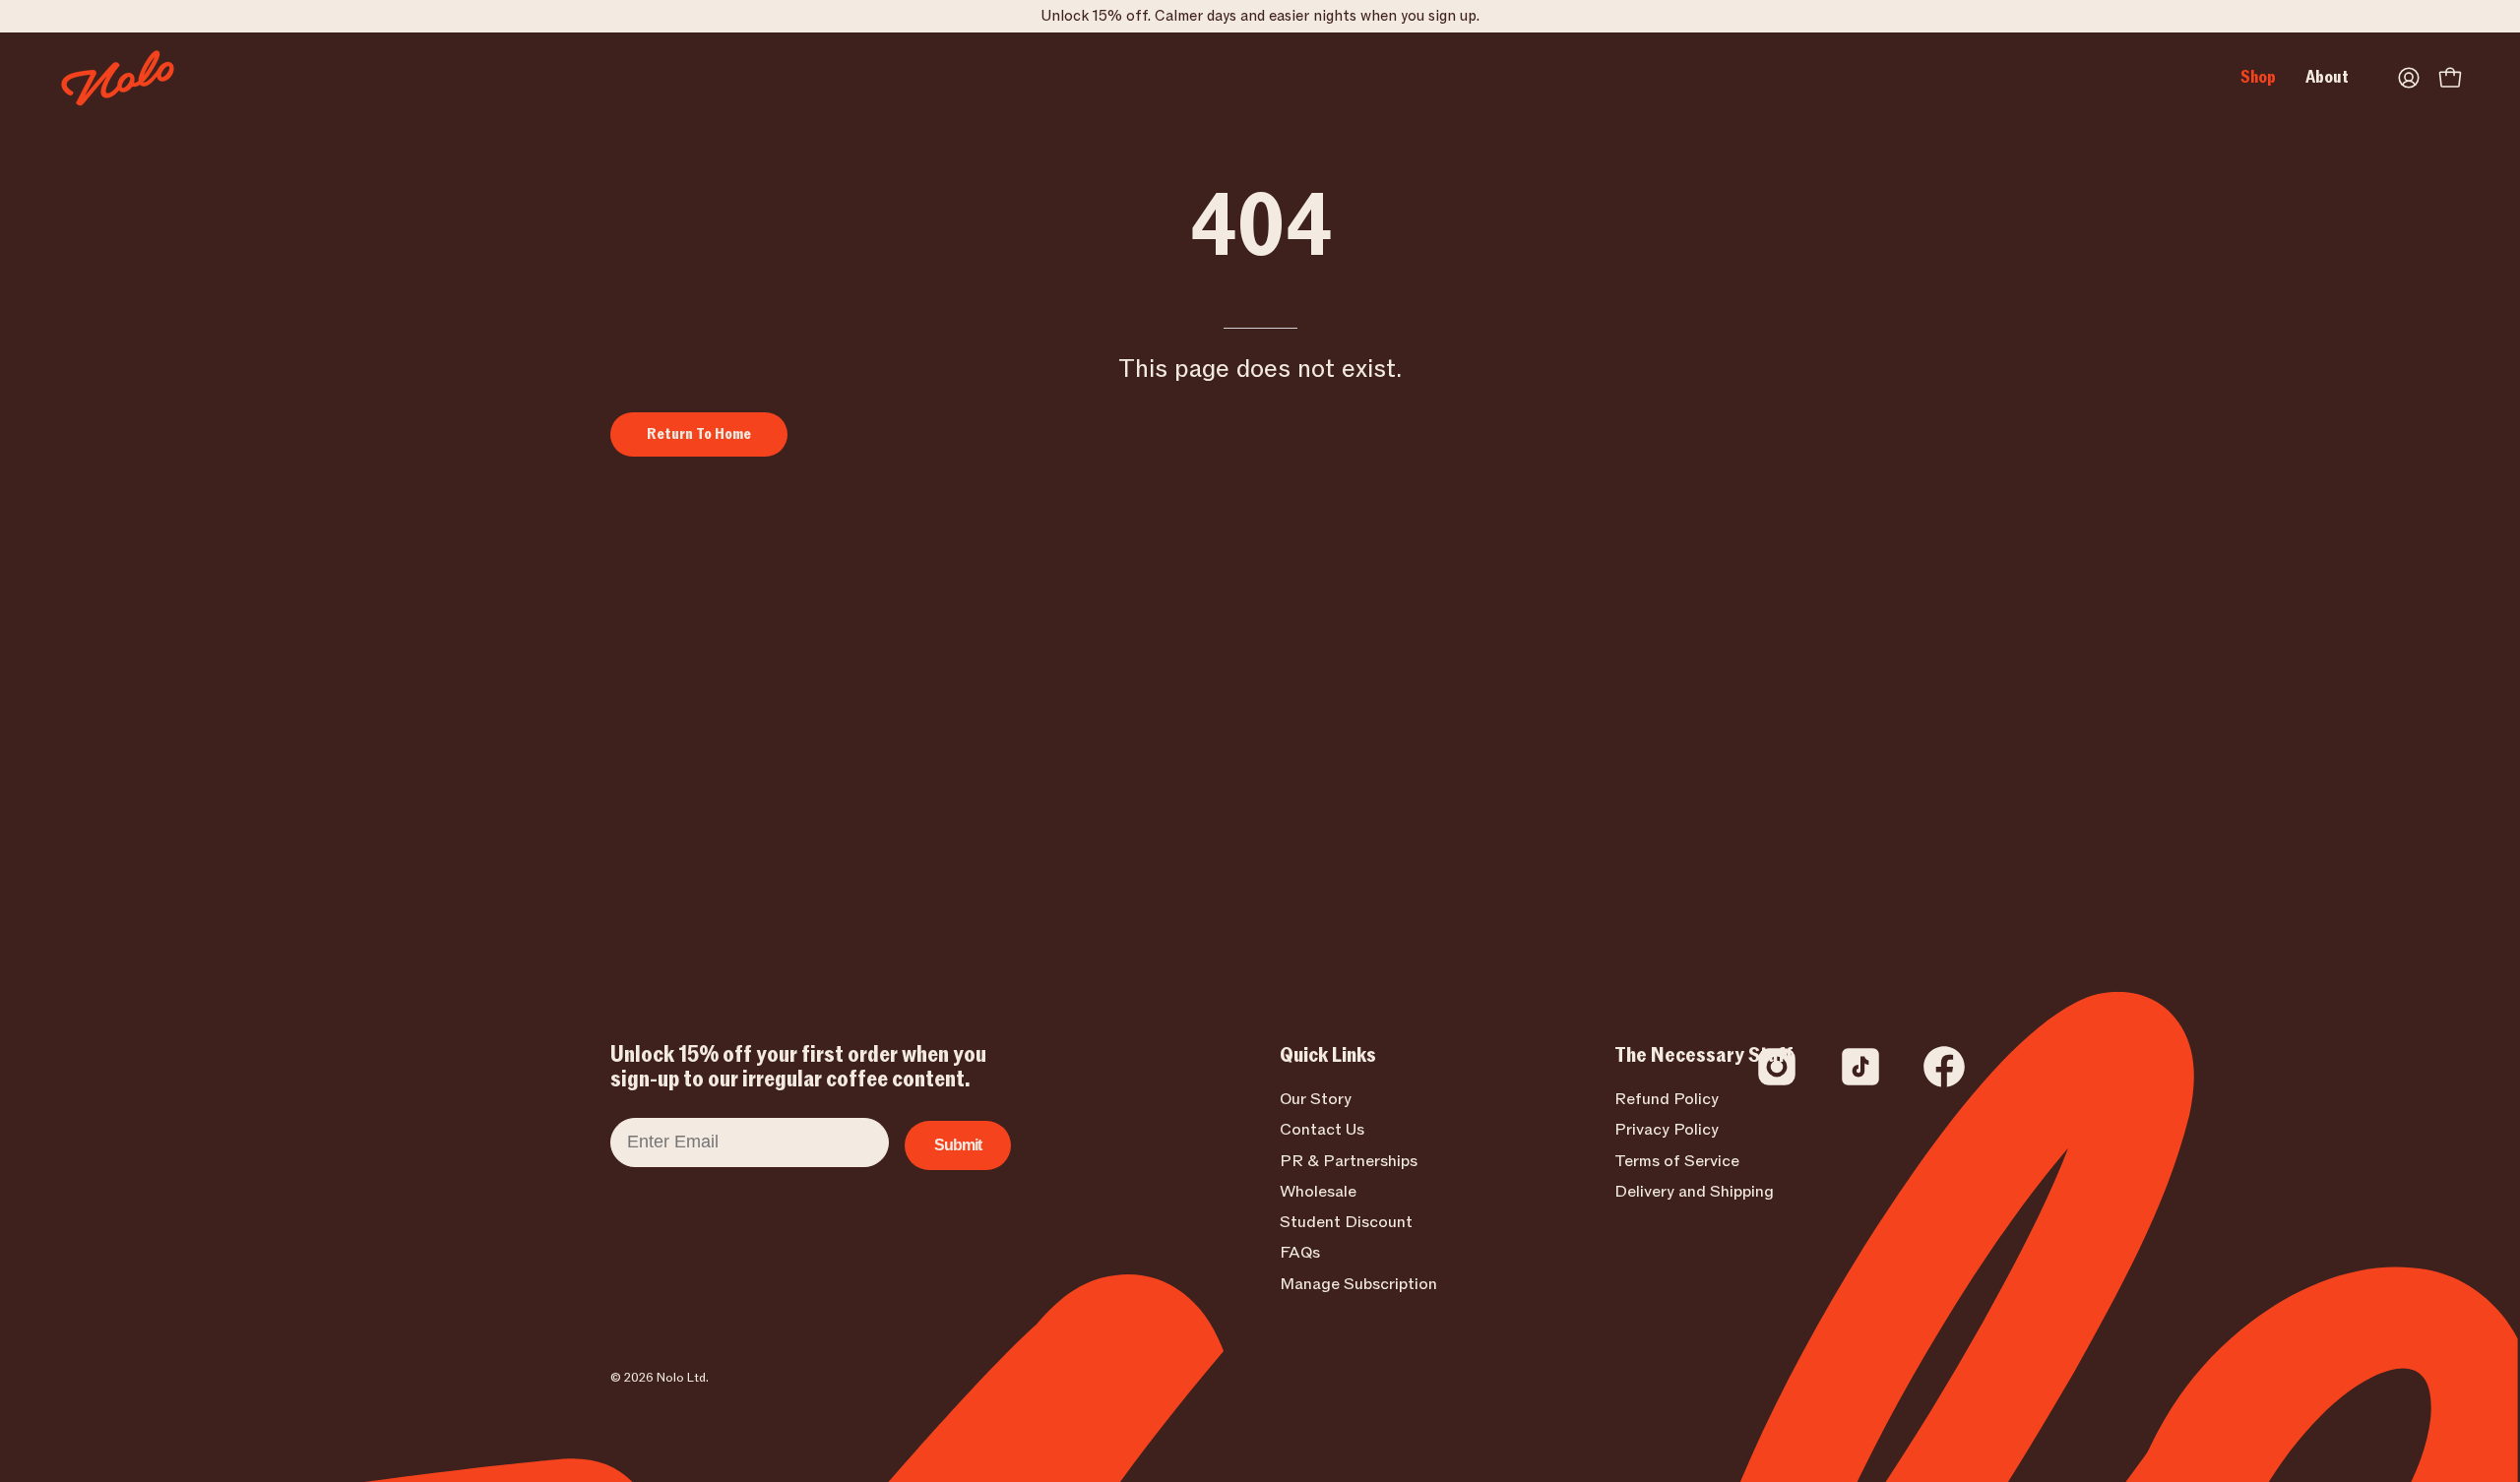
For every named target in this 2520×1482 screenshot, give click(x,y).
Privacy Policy (1667, 1130)
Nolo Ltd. (683, 1378)
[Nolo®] (118, 78)
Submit (958, 1145)
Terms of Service (1677, 1161)
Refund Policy (1667, 1099)
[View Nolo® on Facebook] (1944, 1067)
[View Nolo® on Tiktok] (1860, 1067)
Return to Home (699, 434)
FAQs (1300, 1254)
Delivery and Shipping (1694, 1192)
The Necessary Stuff (1704, 1056)
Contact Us (1322, 1130)
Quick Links (1328, 1056)
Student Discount (1346, 1222)
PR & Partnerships (1349, 1161)
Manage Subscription (1358, 1284)
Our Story (1316, 1099)
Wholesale (1318, 1192)
